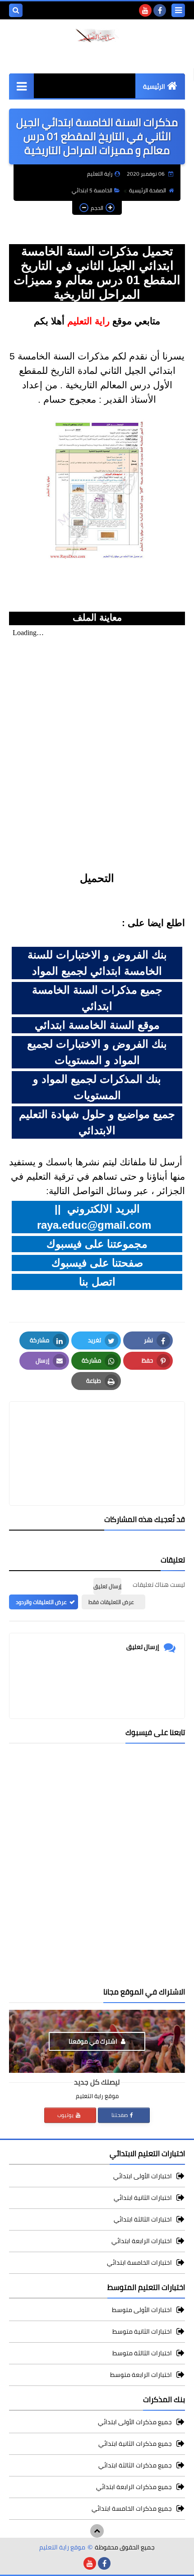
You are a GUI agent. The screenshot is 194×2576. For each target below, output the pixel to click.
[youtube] (145, 10)
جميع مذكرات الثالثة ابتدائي (135, 2465)
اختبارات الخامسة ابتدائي (139, 2263)
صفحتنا (120, 2115)
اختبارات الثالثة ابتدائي (143, 2219)
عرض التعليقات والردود (41, 1602)
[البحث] (16, 10)
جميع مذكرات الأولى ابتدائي (135, 2423)
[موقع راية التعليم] (97, 35)
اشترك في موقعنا (94, 2041)
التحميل (97, 878)
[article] (97, 1432)
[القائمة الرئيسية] (21, 86)
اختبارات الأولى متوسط (142, 2310)
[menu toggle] (178, 10)
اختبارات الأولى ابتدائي (143, 2177)
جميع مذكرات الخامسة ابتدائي (132, 2508)
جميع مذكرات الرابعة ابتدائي (134, 2487)
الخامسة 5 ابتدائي (92, 190)
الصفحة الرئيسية (148, 190)
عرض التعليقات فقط (111, 1602)
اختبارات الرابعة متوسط (141, 2375)
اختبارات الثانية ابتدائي (143, 2198)
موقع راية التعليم (62, 2547)
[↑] (97, 2531)
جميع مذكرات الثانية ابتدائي (135, 2444)
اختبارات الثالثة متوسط (142, 2353)
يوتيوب (66, 2115)
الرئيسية (154, 86)
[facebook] (160, 10)
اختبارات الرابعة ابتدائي (142, 2241)
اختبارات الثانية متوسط (142, 2331)
